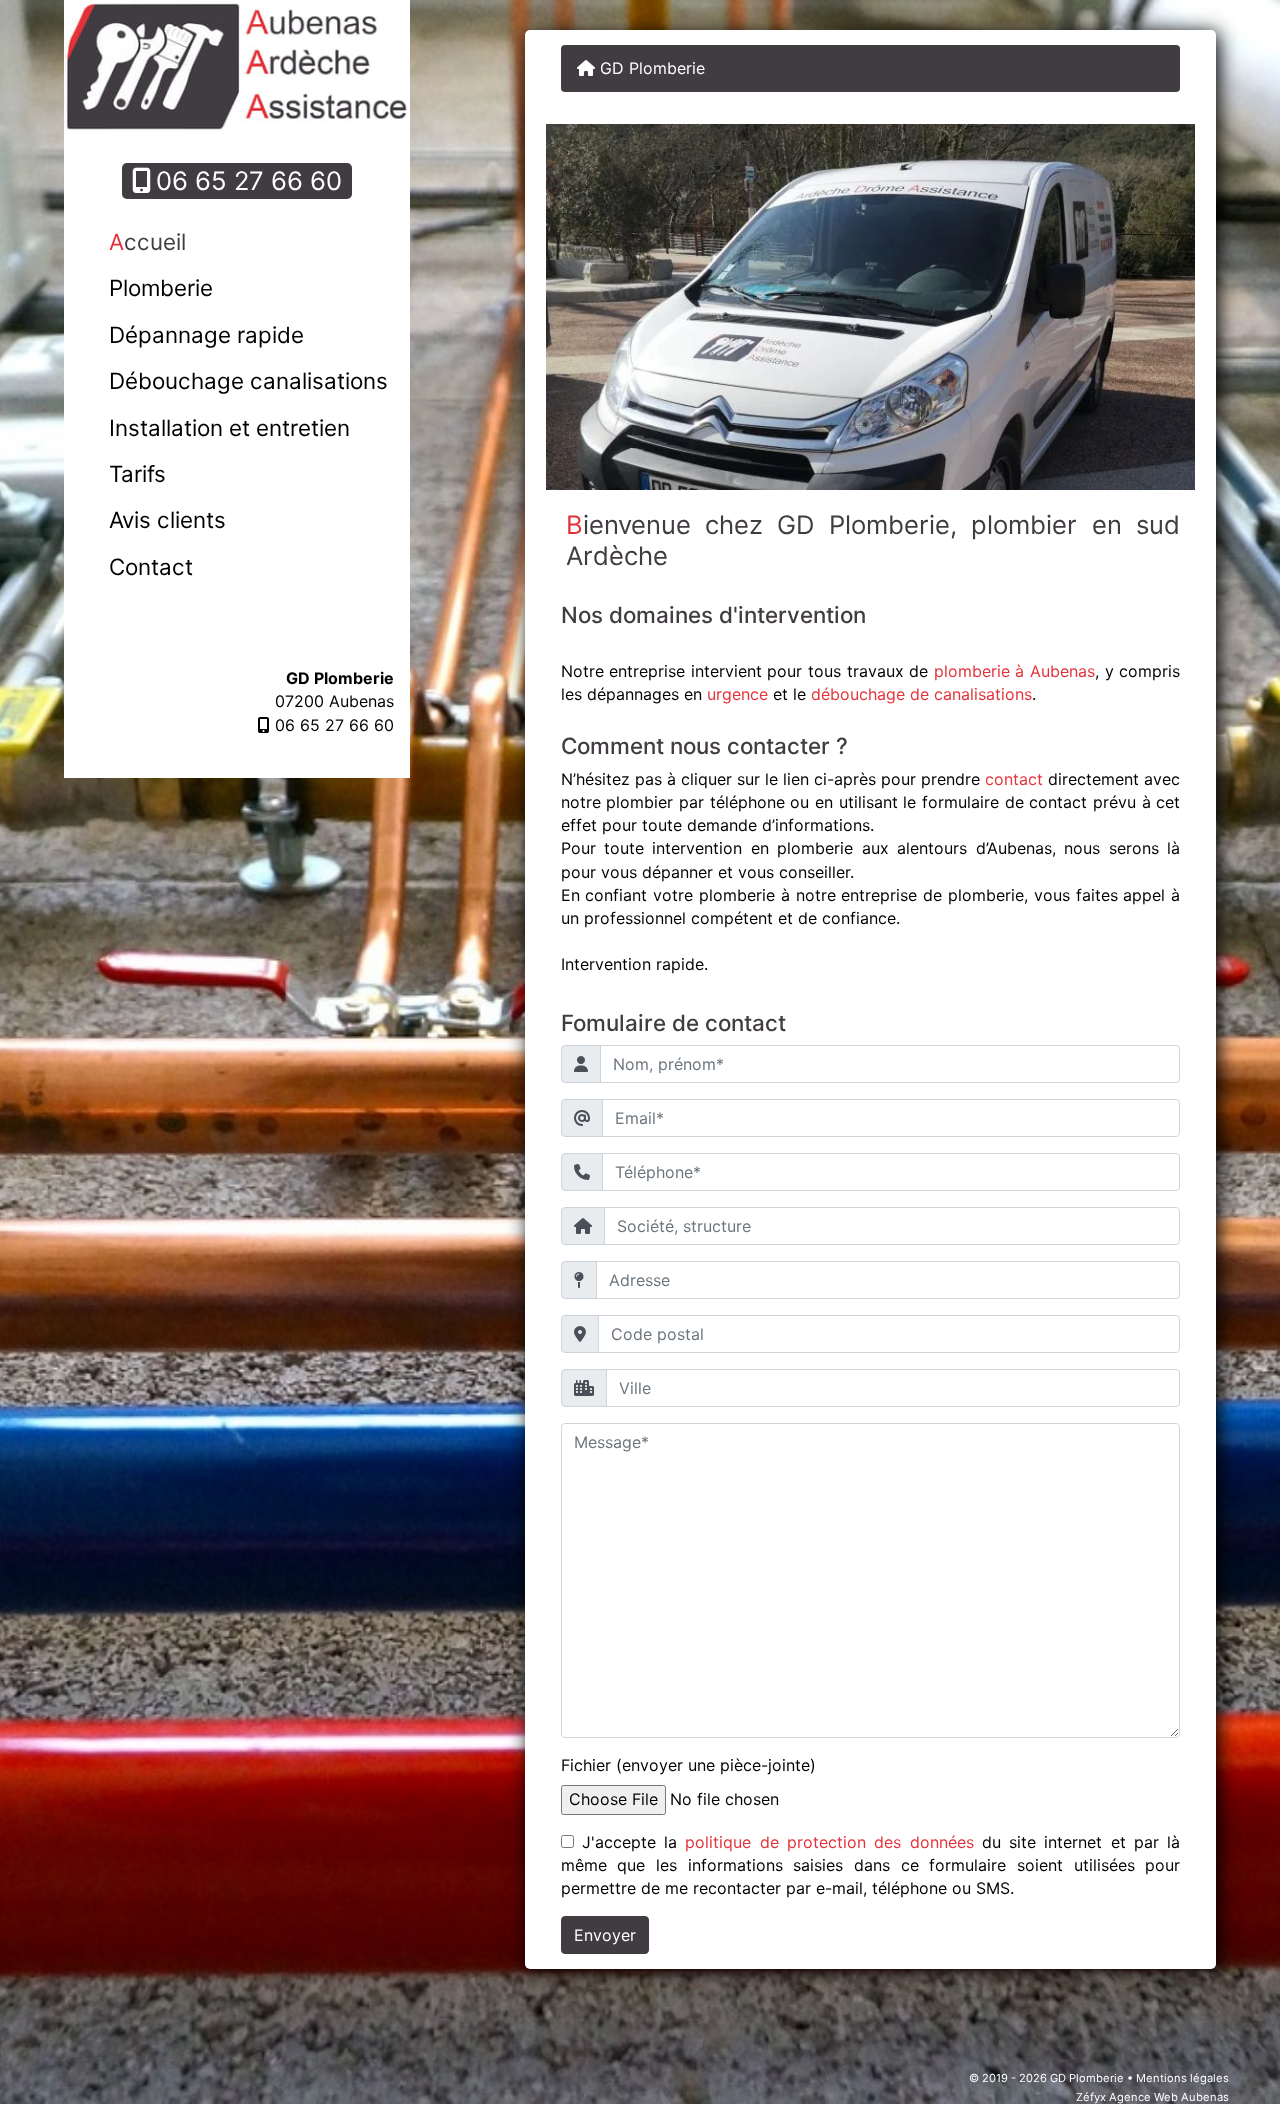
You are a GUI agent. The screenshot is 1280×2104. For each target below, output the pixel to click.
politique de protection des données (829, 1842)
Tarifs (137, 473)
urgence (737, 694)
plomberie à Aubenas (1014, 671)
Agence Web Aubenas (1169, 2097)
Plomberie (161, 287)
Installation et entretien (229, 427)
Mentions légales (1182, 2078)
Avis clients (167, 519)
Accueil (147, 241)
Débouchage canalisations (248, 380)
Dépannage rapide (206, 334)
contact (1014, 779)
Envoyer (605, 1935)
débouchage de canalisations (921, 694)
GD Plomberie (650, 68)
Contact (151, 566)
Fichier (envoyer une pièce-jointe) (688, 1765)
